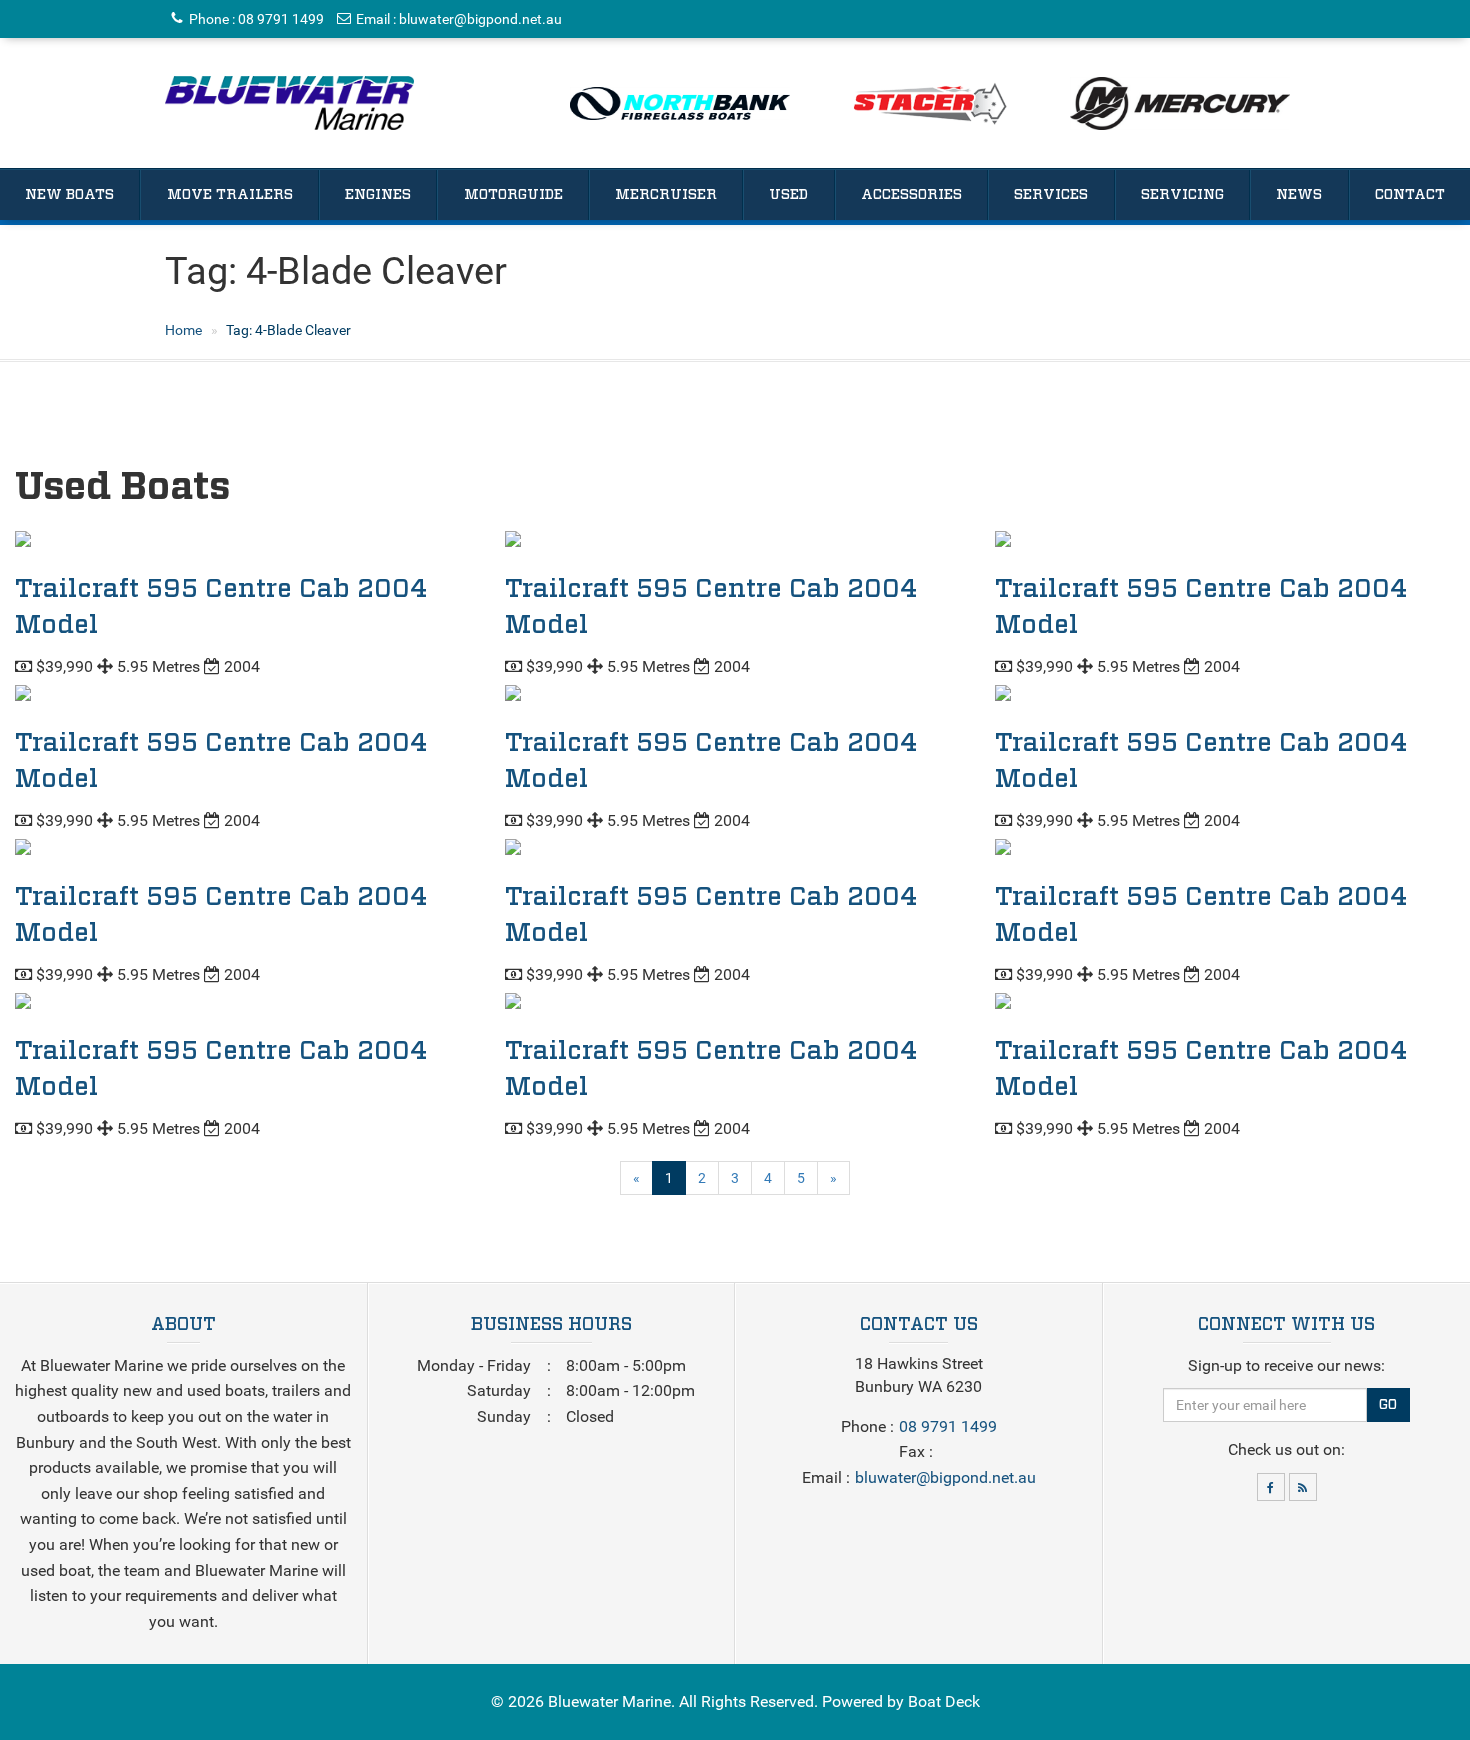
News (1299, 195)
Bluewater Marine (609, 1701)
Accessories (911, 195)
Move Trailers (230, 195)
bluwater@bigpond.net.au (480, 19)
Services (1051, 195)
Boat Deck (944, 1701)
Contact (1410, 195)
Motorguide (513, 195)
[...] (289, 103)
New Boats (69, 195)
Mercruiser (666, 195)
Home (183, 330)
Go (1388, 1405)
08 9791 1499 (281, 19)
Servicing (1182, 195)
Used (788, 195)
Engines (378, 195)
